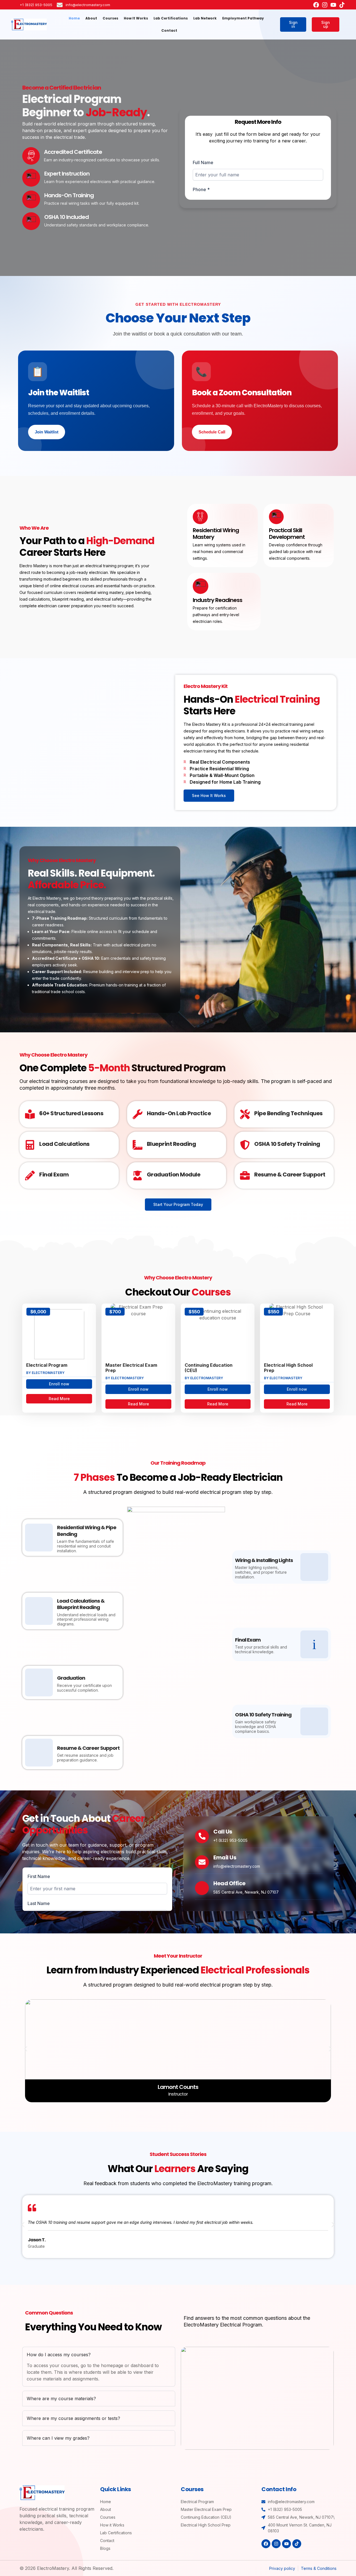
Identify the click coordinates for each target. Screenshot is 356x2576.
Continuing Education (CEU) (209, 1368)
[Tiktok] (342, 5)
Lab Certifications (171, 18)
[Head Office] (202, 1888)
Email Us (225, 1857)
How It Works (136, 18)
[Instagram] (325, 5)
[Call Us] (202, 1836)
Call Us (223, 1832)
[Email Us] (202, 1862)
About (91, 18)
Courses (110, 18)
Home (74, 18)
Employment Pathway (243, 18)
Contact (169, 30)
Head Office (229, 1883)
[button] (26, 2049)
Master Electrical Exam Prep (131, 1368)
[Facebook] (316, 5)
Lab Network (205, 18)
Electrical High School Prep (288, 1368)
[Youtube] (333, 5)
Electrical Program (47, 1365)
